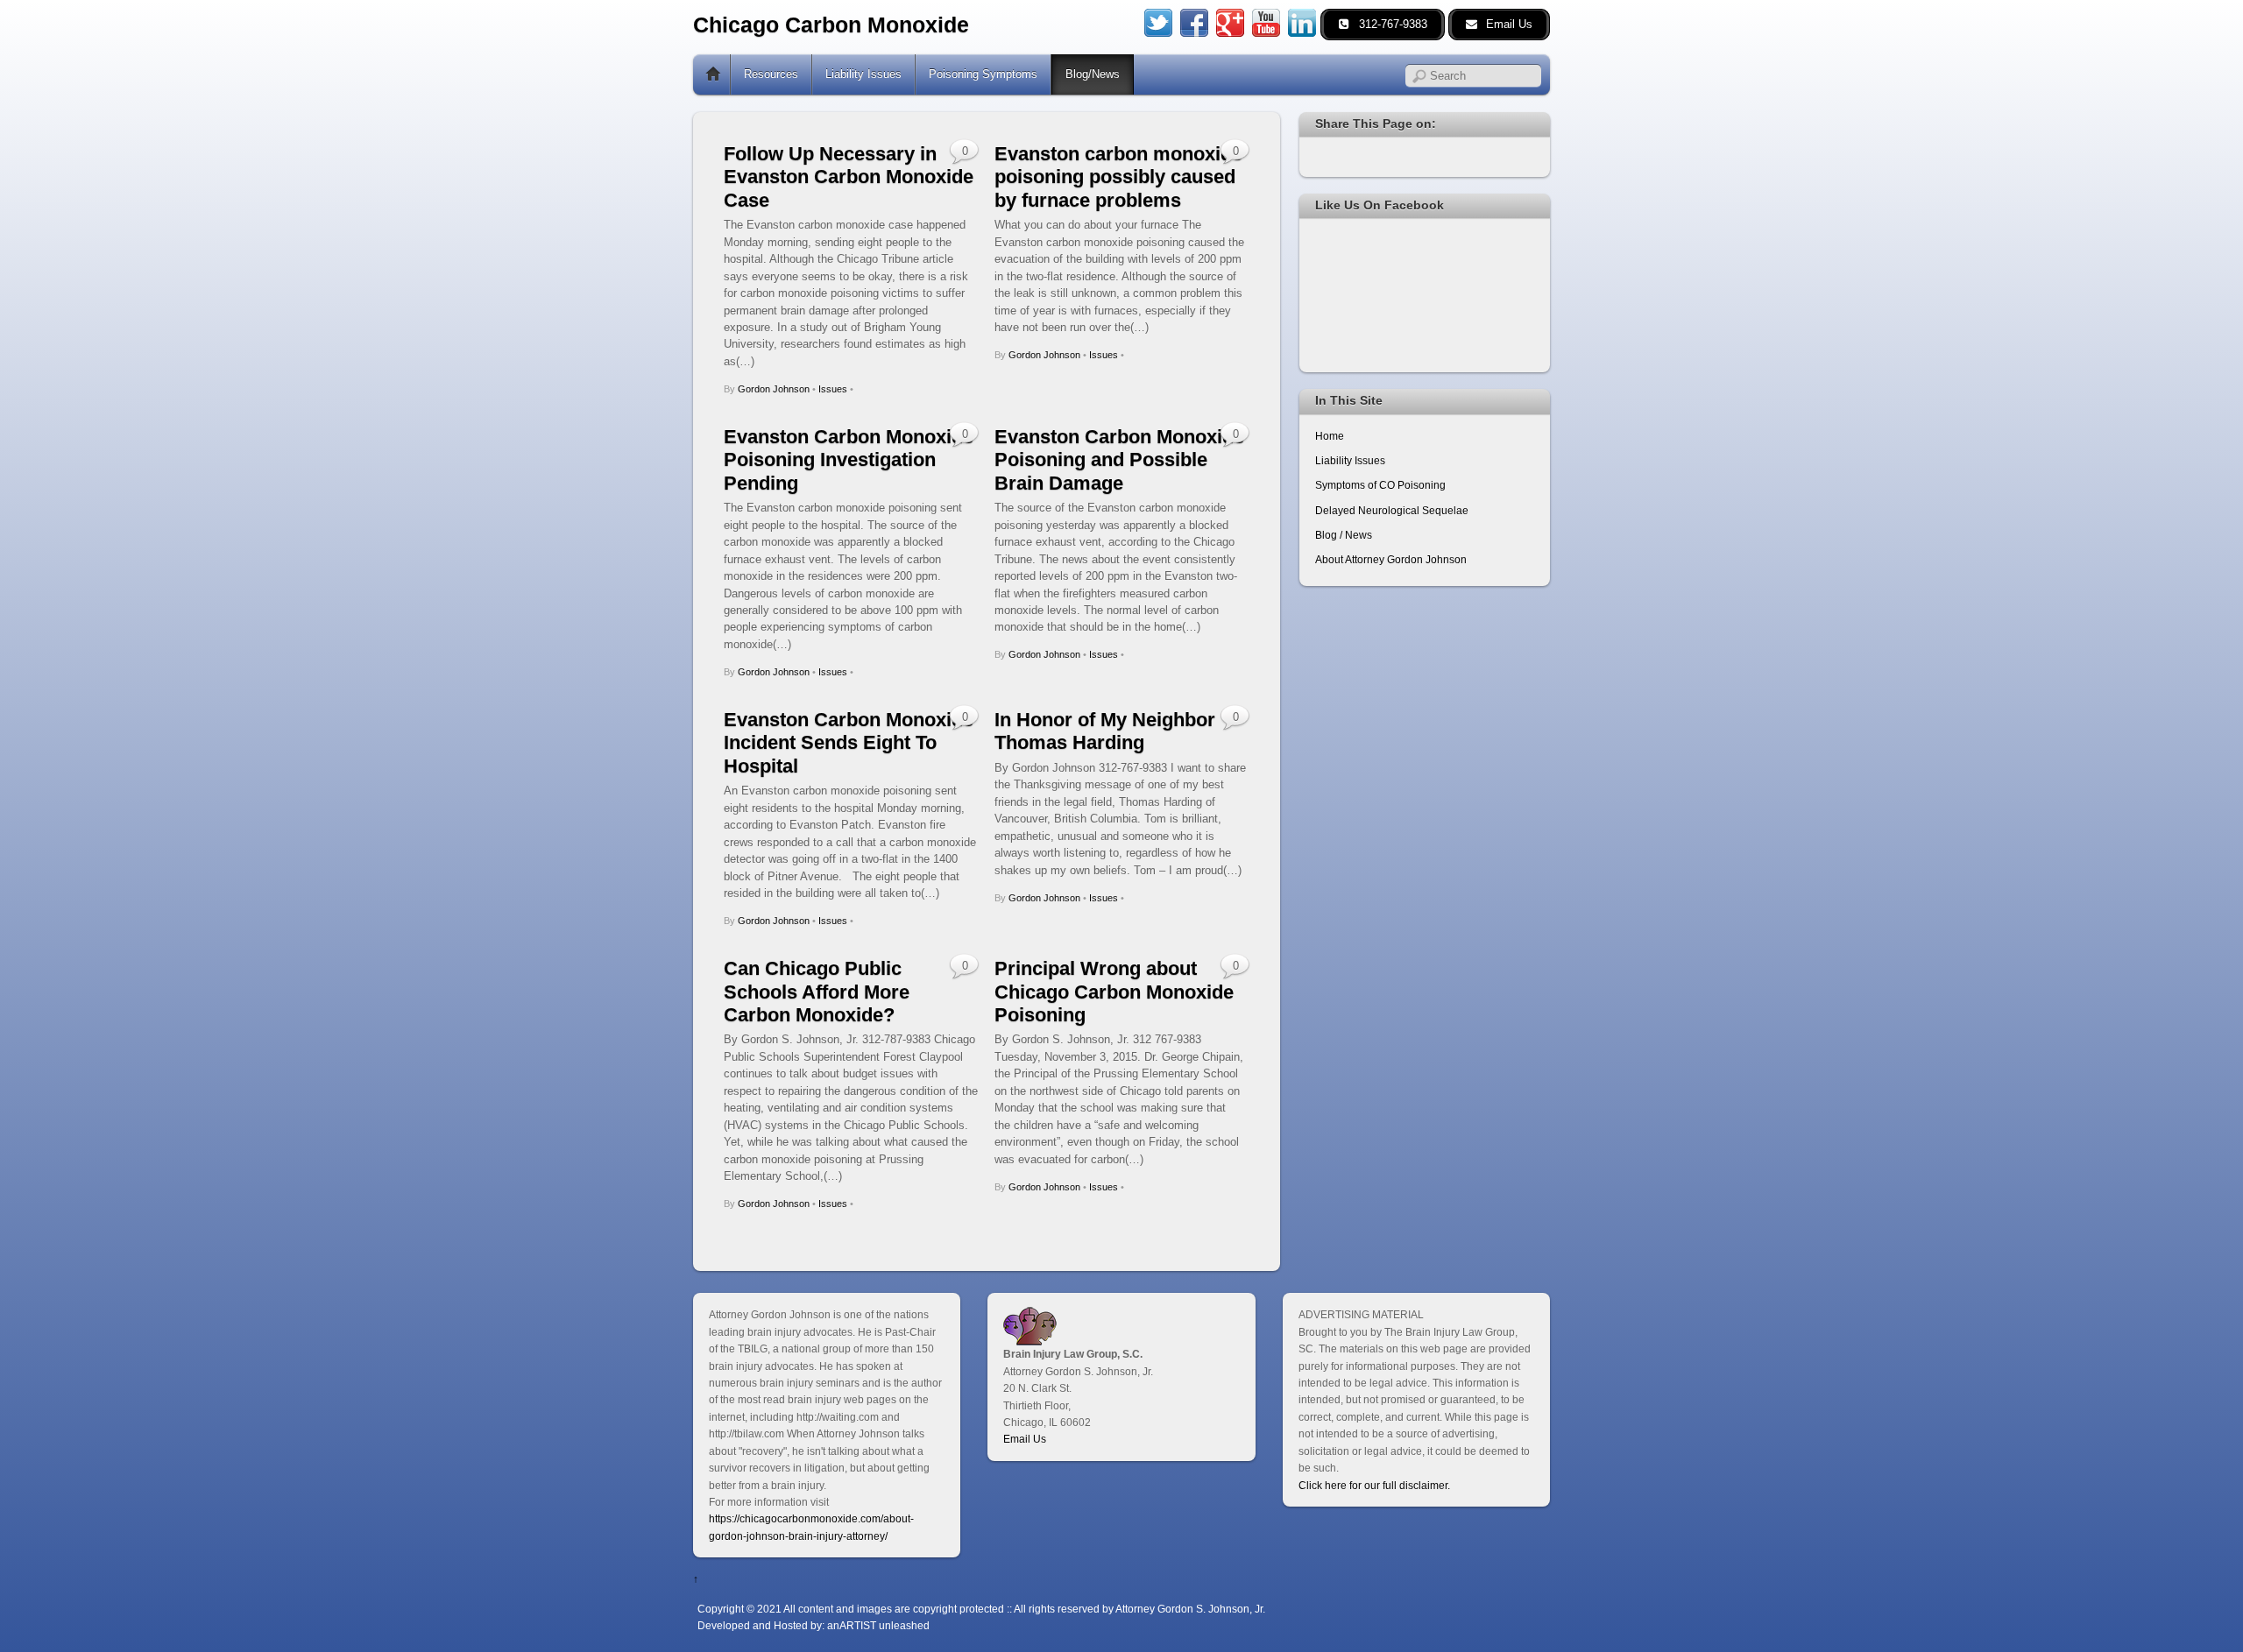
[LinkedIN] (1302, 21)
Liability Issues (863, 74)
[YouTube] (1266, 21)
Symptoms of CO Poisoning (1380, 485)
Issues (833, 389)
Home (713, 74)
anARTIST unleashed (878, 1625)
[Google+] (1230, 21)
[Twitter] (1158, 21)
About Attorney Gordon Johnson (1391, 559)
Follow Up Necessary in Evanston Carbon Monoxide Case (849, 177)
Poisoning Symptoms (983, 74)
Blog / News (1344, 535)
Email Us (1025, 1439)
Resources (771, 74)
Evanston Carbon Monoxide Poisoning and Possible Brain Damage (1119, 460)
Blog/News (1093, 74)
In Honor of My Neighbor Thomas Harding (1105, 731)
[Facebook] (1194, 21)
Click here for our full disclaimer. (1374, 1485)
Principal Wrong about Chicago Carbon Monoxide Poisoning (1114, 992)
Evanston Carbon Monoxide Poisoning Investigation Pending (849, 460)
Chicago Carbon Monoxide (831, 25)
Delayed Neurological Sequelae (1392, 510)
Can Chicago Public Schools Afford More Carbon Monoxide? (817, 992)
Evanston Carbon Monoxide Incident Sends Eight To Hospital (849, 743)
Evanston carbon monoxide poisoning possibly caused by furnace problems (1118, 177)
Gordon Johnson (774, 389)
